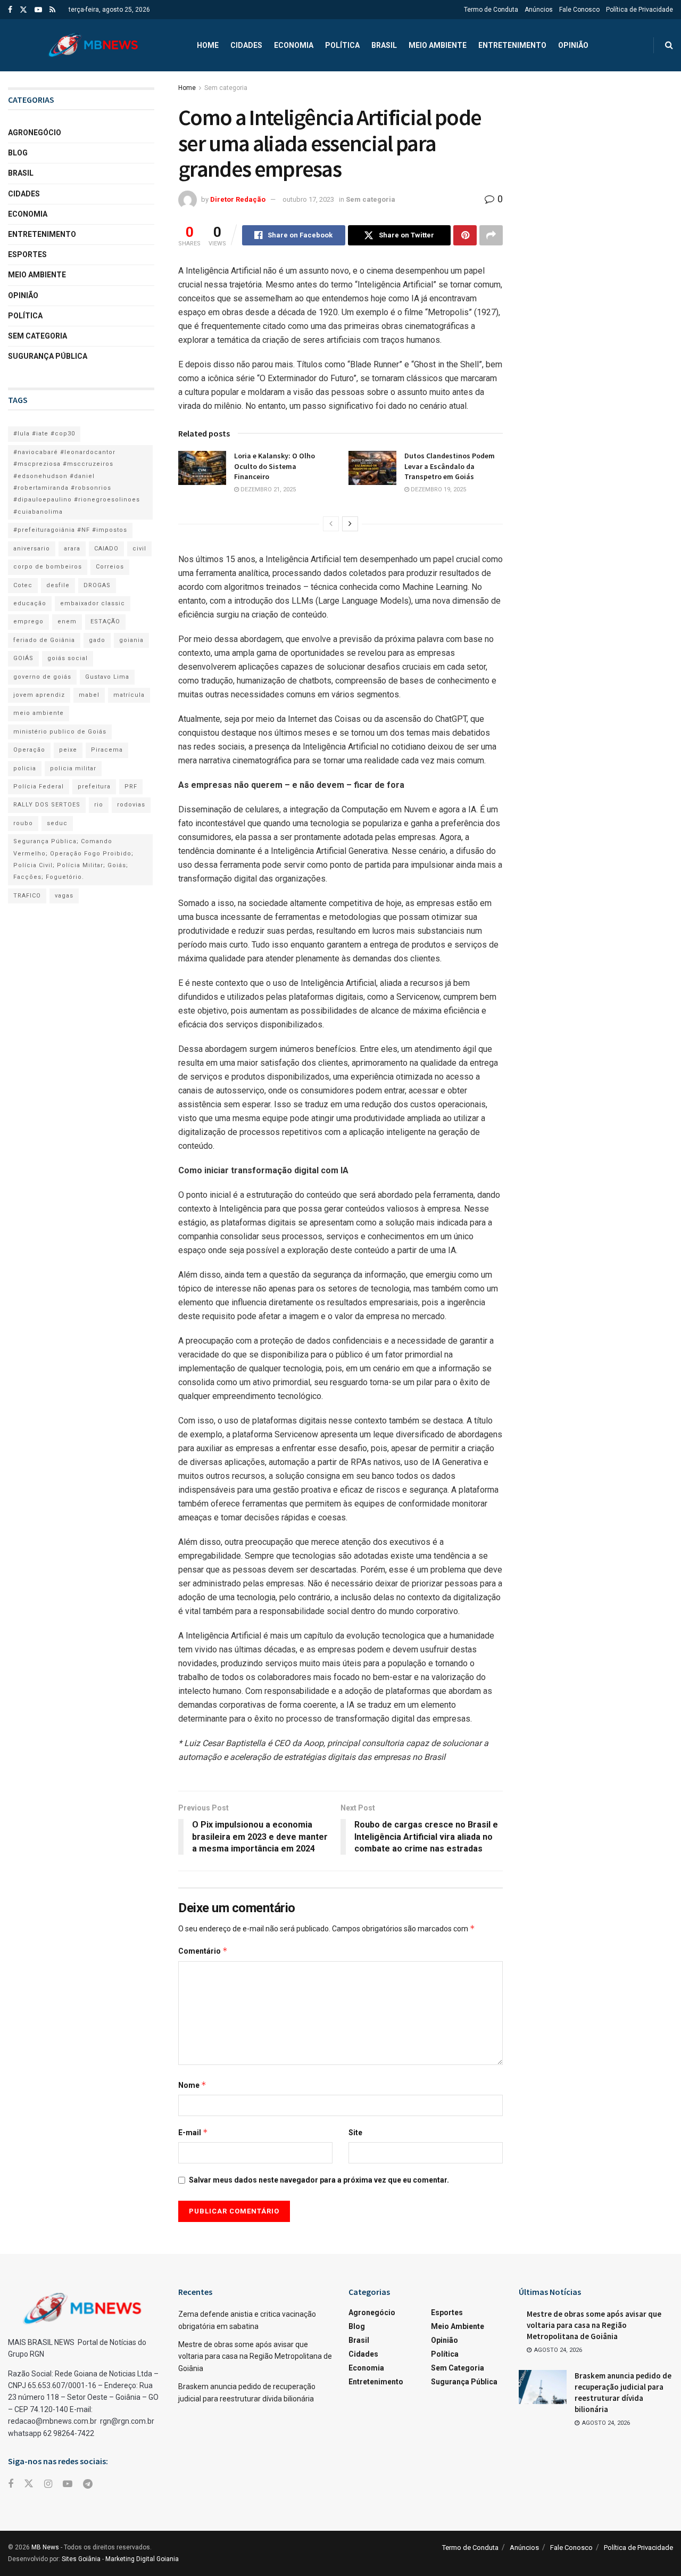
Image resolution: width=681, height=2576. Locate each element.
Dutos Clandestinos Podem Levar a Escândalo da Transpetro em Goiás (450, 466)
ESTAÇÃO (105, 622)
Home (208, 45)
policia (25, 768)
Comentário (203, 1951)
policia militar (73, 768)
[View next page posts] (350, 524)
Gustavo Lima (107, 677)
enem (67, 622)
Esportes (27, 254)
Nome (192, 2085)
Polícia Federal (39, 787)
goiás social (68, 658)
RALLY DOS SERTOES (47, 805)
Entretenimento (512, 45)
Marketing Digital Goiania (142, 2559)
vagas (64, 896)
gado (97, 640)
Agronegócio (35, 133)
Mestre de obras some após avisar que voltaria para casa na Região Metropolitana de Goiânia (255, 2356)
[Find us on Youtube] (38, 10)
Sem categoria (226, 88)
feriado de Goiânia (44, 640)
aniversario (32, 549)
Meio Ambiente (438, 45)
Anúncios (539, 10)
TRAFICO (27, 896)
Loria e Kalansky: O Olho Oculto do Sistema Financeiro (275, 466)
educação (30, 603)
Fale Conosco (579, 10)
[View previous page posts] (331, 524)
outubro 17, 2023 (308, 199)
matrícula (129, 695)
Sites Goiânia (81, 2559)
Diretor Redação (238, 199)
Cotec (23, 585)
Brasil (384, 45)
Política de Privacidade (640, 10)
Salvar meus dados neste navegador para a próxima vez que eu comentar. (319, 2180)
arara (72, 549)
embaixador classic (93, 603)
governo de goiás (42, 677)
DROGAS (97, 585)
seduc (57, 823)
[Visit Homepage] (93, 45)
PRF (131, 787)
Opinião (573, 45)
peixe (68, 750)
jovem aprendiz (39, 695)
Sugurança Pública (48, 356)
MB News (45, 2547)
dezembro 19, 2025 (438, 489)
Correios (110, 567)
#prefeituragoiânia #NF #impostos (70, 530)
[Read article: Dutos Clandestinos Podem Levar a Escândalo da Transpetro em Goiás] (372, 468)
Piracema (107, 750)
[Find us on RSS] (52, 10)
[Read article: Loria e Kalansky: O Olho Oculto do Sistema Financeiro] (202, 468)
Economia (294, 45)
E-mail (193, 2132)
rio (99, 805)
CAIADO (106, 549)
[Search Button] (669, 45)
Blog (18, 153)
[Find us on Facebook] (10, 10)
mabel (89, 695)
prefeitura (94, 787)
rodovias (131, 805)
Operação (29, 750)
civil (139, 549)
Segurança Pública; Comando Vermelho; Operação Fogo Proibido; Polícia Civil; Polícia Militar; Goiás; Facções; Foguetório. (73, 859)
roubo (23, 823)
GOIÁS (23, 658)
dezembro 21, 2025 (267, 489)
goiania (131, 640)
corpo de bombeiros (48, 567)
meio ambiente (39, 713)
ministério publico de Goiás (60, 732)
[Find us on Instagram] (48, 2484)
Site (355, 2133)
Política (342, 45)
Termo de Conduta (491, 10)
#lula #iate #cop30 (44, 434)
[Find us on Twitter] (23, 10)
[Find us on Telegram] (88, 2484)
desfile (58, 585)
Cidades (246, 45)
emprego (28, 622)
